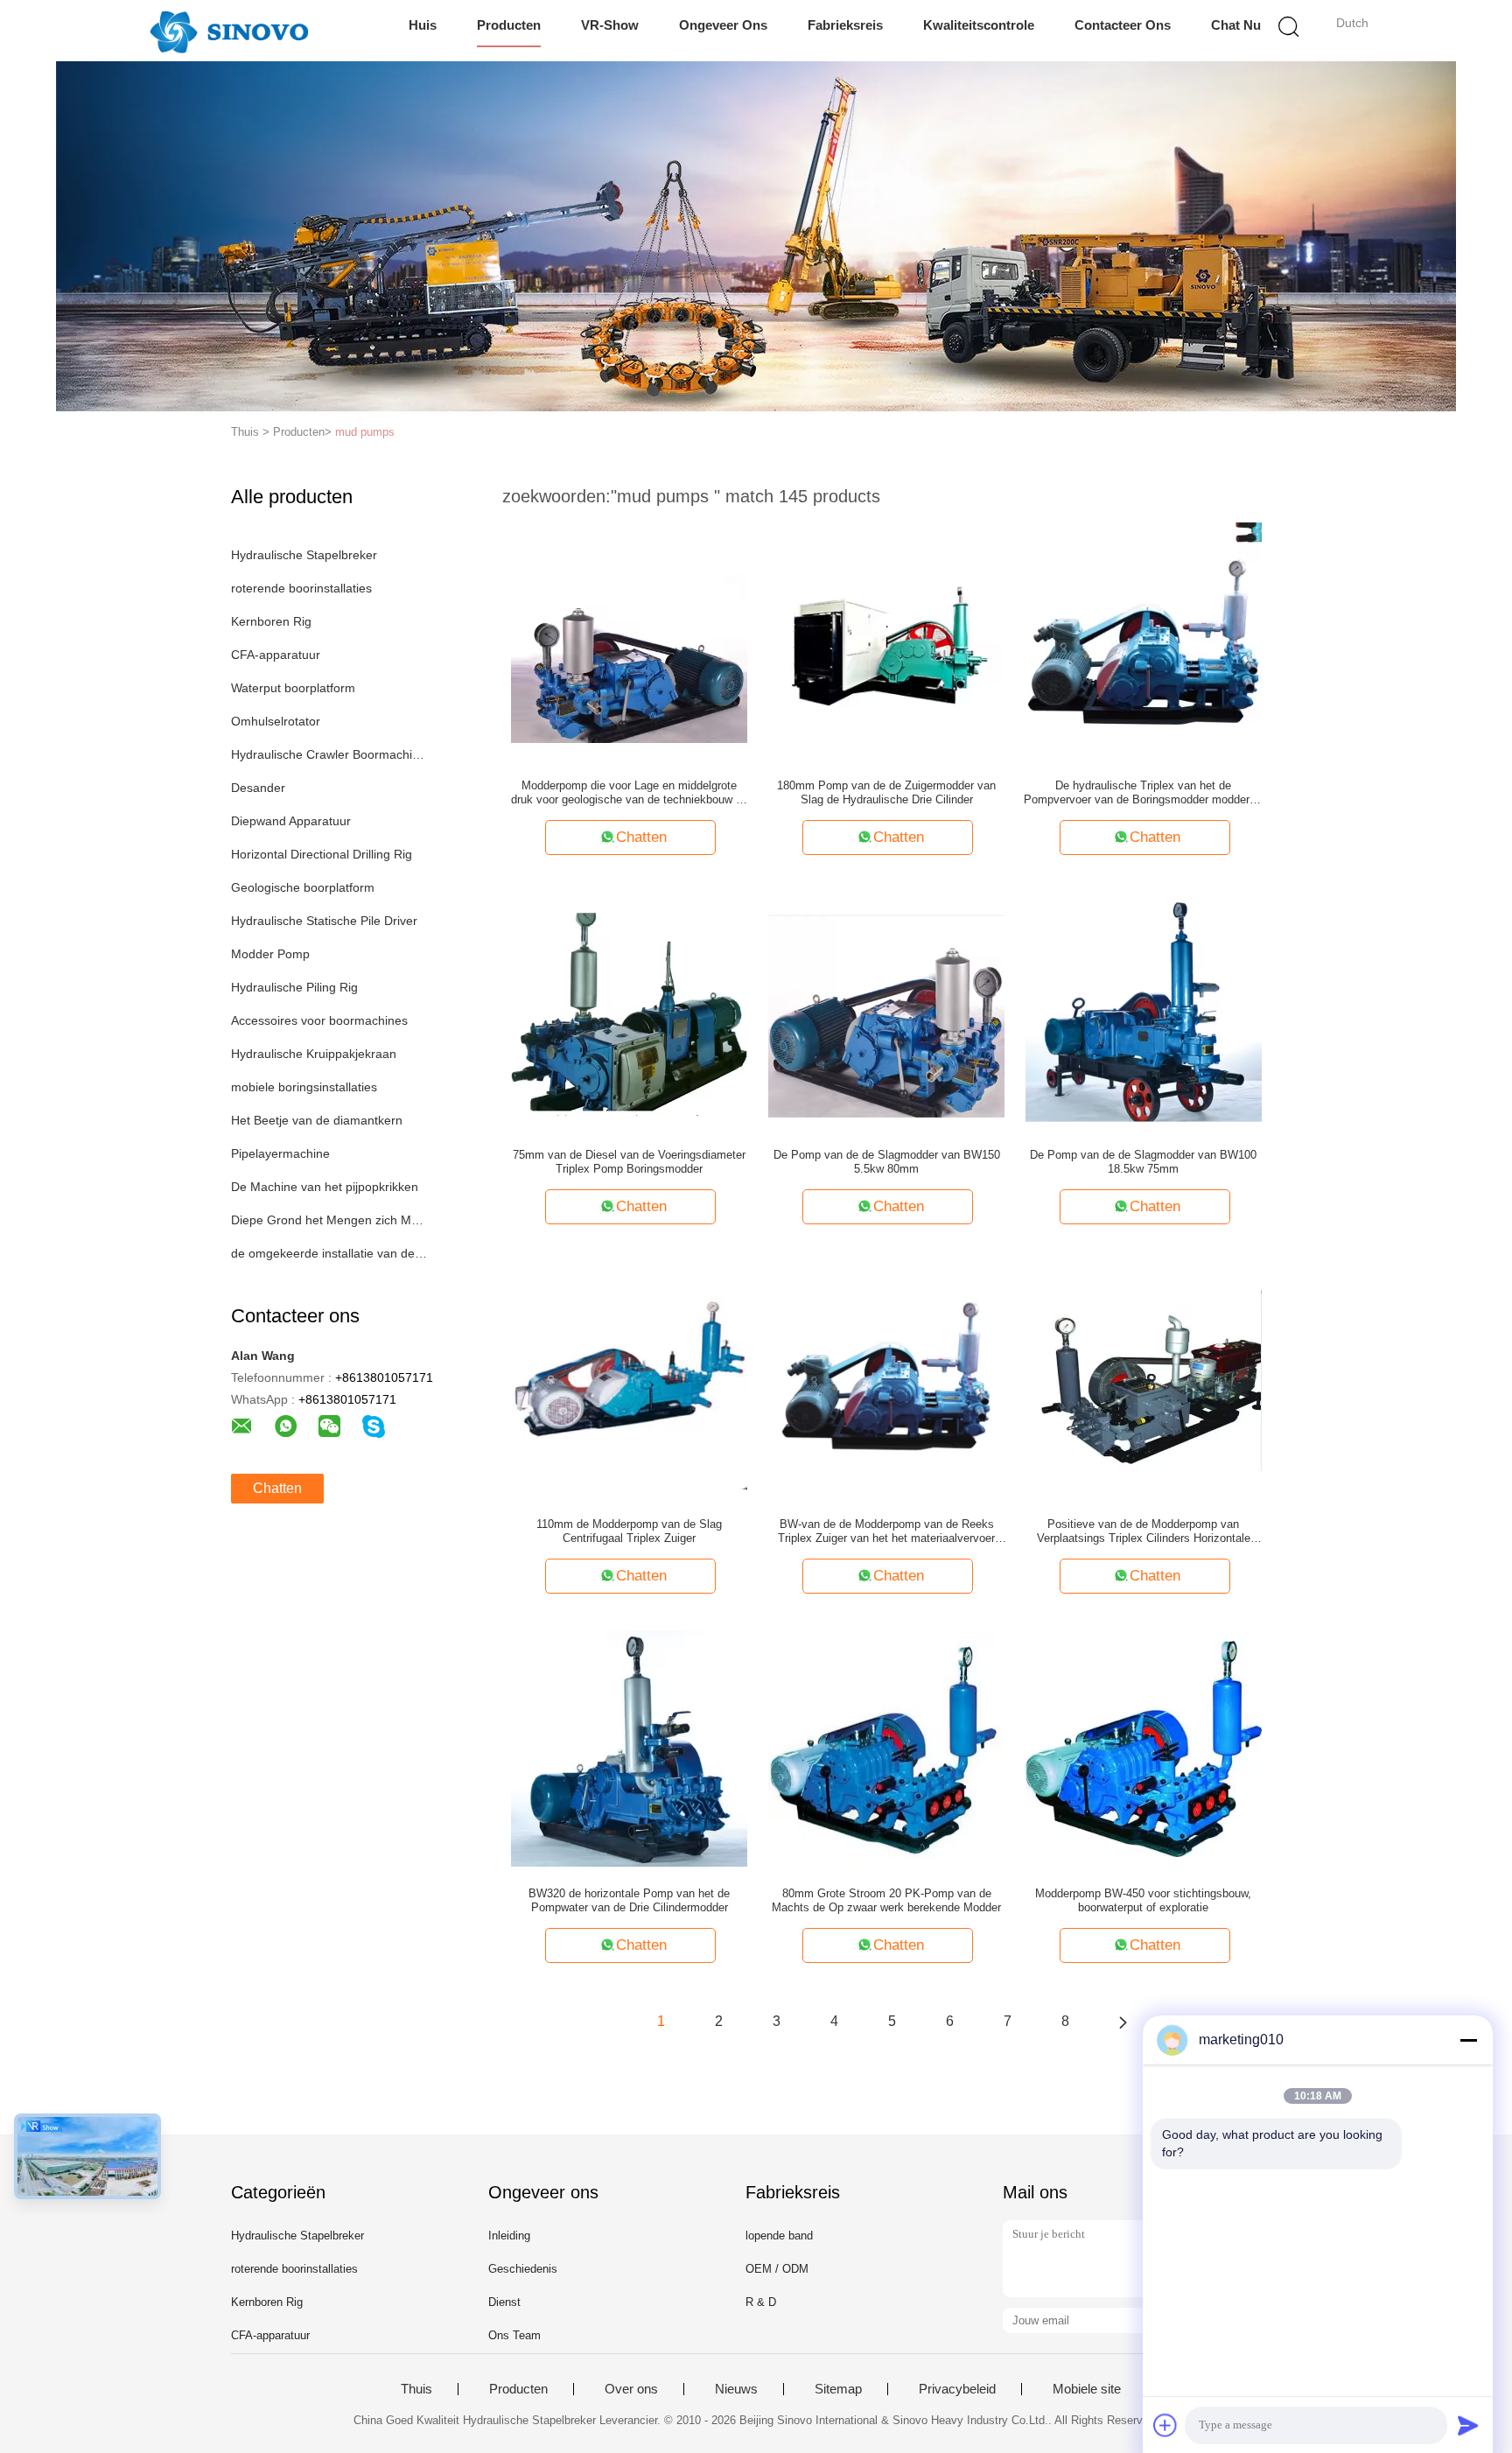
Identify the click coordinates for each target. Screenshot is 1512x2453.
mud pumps (365, 432)
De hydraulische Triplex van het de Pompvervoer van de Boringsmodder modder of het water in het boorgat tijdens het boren (1143, 793)
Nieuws (736, 2389)
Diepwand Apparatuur (291, 821)
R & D (761, 2302)
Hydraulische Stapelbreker (304, 555)
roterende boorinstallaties (301, 588)
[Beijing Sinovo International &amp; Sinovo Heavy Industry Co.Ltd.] (229, 31)
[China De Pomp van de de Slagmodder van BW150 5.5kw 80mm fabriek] (886, 1009)
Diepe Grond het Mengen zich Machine (330, 1220)
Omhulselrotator (276, 721)
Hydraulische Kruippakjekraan (314, 1054)
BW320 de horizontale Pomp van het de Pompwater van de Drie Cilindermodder (629, 1900)
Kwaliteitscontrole (979, 25)
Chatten (277, 1488)
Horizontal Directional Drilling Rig (322, 854)
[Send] (1468, 2425)
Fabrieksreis (845, 25)
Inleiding (509, 2236)
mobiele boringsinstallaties (304, 1087)
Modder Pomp (270, 954)
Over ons (631, 2389)
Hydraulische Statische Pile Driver (324, 921)
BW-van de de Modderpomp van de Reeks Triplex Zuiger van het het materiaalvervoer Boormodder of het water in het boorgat (886, 1531)
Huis (423, 25)
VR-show (610, 25)
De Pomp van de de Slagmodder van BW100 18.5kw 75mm (1143, 1162)
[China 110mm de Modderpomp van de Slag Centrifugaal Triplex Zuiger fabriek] (629, 1378)
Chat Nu (1236, 25)
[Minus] (1468, 2040)
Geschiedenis (523, 2269)
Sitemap (838, 2389)
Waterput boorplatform (293, 688)
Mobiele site (1087, 2389)
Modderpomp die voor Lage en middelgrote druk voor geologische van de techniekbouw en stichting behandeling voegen (630, 793)
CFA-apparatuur (276, 655)
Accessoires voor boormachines (319, 1020)
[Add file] (1165, 2425)
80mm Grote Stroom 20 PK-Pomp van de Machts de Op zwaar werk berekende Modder (886, 1900)
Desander (258, 788)
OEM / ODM (777, 2269)
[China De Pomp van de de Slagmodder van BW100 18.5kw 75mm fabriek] (1144, 1009)
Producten (509, 25)
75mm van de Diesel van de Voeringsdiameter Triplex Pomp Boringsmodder (629, 1162)
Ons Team (514, 2335)
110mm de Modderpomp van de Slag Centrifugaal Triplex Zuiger (629, 1531)
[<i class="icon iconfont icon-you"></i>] (1123, 2022)
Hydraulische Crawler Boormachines (330, 754)
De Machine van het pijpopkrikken (325, 1187)
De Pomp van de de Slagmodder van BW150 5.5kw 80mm (887, 1162)
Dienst (504, 2302)
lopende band (779, 2236)
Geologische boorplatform (303, 887)
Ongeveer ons (723, 25)
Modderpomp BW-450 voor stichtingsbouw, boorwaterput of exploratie (1143, 1900)
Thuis (416, 2389)
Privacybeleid (957, 2389)
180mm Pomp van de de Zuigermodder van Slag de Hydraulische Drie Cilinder (886, 792)
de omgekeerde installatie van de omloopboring (330, 1253)
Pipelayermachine (280, 1153)
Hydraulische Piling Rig (294, 987)
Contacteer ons (1123, 25)
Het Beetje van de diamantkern (317, 1120)
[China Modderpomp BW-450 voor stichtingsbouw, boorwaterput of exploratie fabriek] (1144, 1748)
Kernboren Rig (271, 621)
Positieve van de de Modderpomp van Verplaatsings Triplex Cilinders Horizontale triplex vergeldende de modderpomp (1144, 1531)
